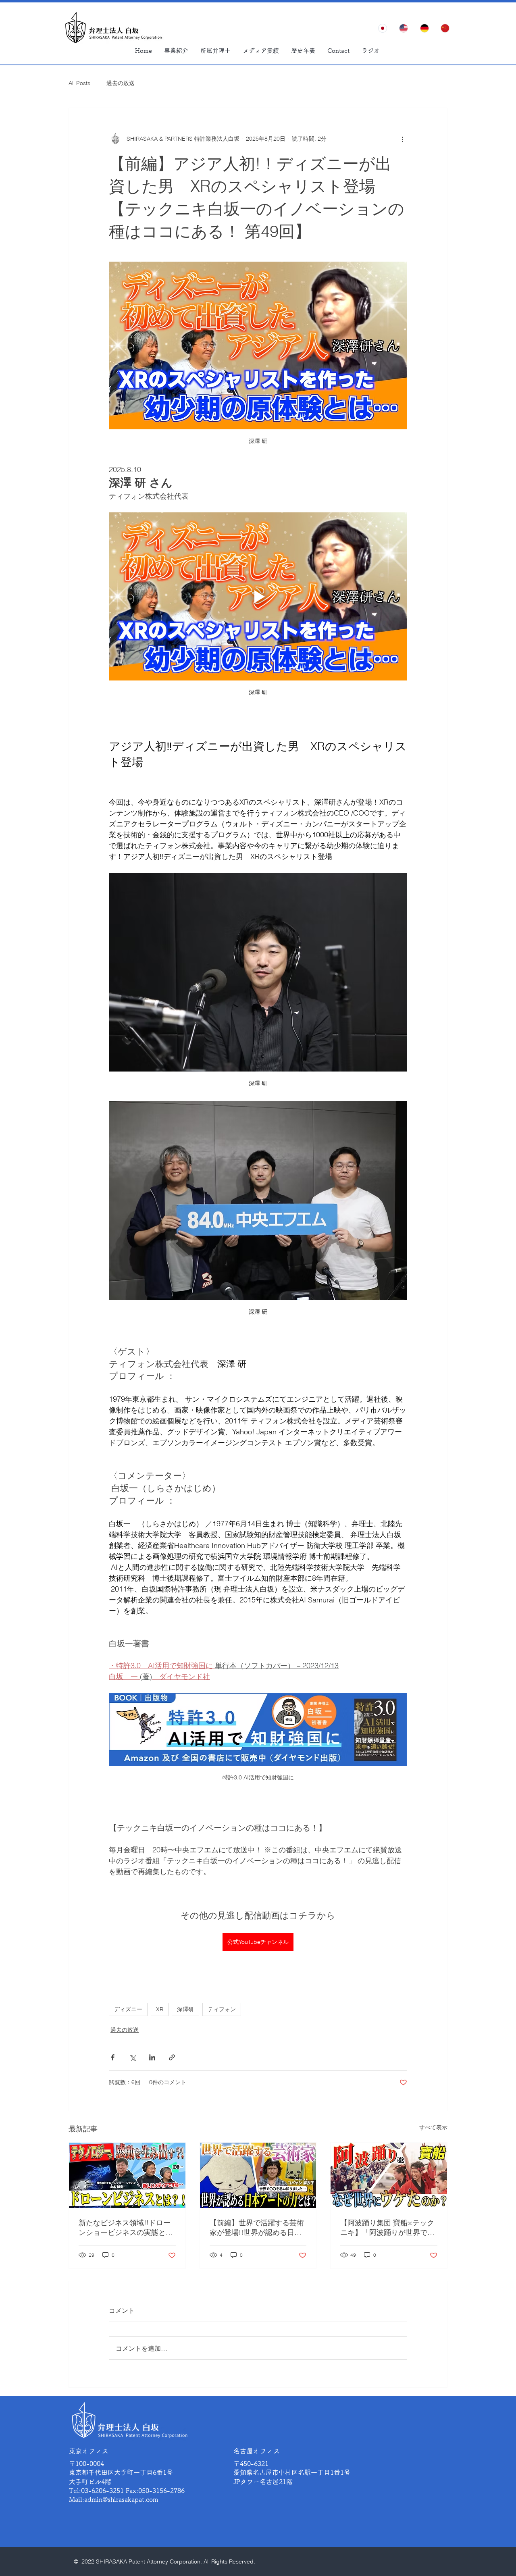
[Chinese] (445, 28)
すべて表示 (433, 2127)
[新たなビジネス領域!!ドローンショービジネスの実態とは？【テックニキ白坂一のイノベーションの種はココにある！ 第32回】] (127, 2175)
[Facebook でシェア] (113, 2057)
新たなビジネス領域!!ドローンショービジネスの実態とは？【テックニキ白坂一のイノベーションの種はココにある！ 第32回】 (126, 2228)
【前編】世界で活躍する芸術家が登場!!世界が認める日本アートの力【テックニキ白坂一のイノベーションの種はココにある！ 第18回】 (257, 2228)
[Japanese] (383, 28)
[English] (404, 28)
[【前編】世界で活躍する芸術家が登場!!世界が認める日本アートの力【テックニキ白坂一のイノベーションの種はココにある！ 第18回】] (258, 2175)
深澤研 (185, 2009)
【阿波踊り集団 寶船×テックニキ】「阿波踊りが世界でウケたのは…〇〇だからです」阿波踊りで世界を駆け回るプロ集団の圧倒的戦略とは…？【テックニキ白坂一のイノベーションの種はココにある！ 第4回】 (389, 2228)
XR (160, 2009)
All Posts (79, 83)
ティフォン (222, 2009)
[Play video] (258, 596)
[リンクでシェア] (172, 2057)
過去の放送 (121, 83)
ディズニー (128, 2009)
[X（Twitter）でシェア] (132, 2057)
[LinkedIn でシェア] (152, 2057)
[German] (424, 28)
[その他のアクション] (402, 139)
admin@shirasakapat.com (121, 2499)
